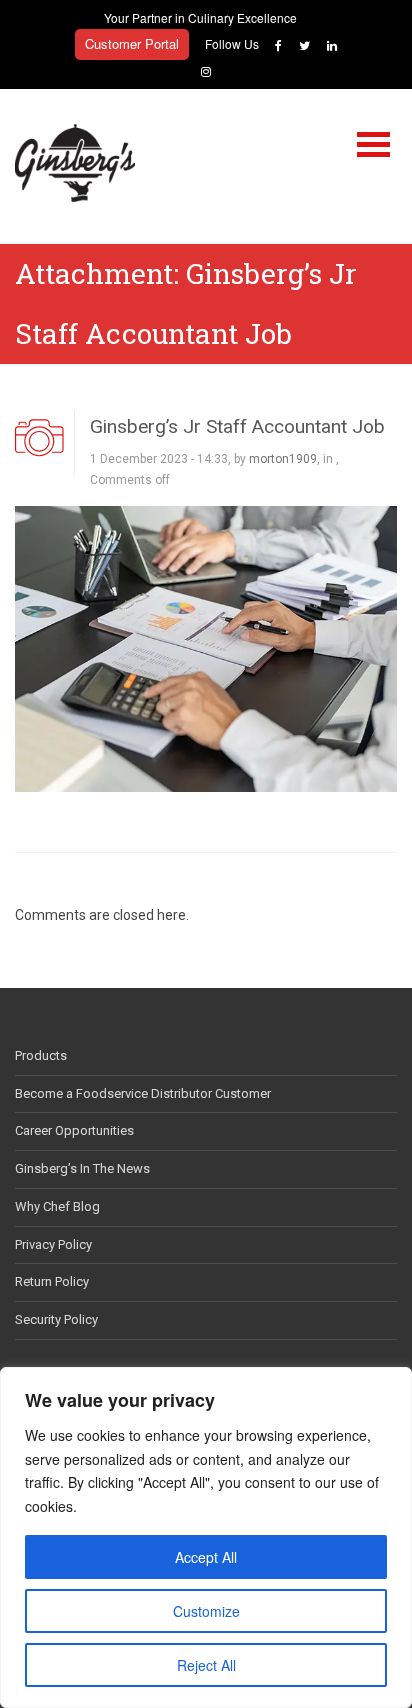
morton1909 (283, 459)
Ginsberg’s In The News (82, 1168)
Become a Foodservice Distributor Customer (143, 1093)
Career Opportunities (74, 1130)
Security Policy (56, 1319)
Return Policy (52, 1281)
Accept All (206, 1557)
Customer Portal (132, 43)
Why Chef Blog (57, 1206)
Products (41, 1055)
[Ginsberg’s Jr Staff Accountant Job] (206, 648)
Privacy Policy (53, 1244)
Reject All (206, 1665)
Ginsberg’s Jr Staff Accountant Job (237, 426)
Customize (206, 1611)
